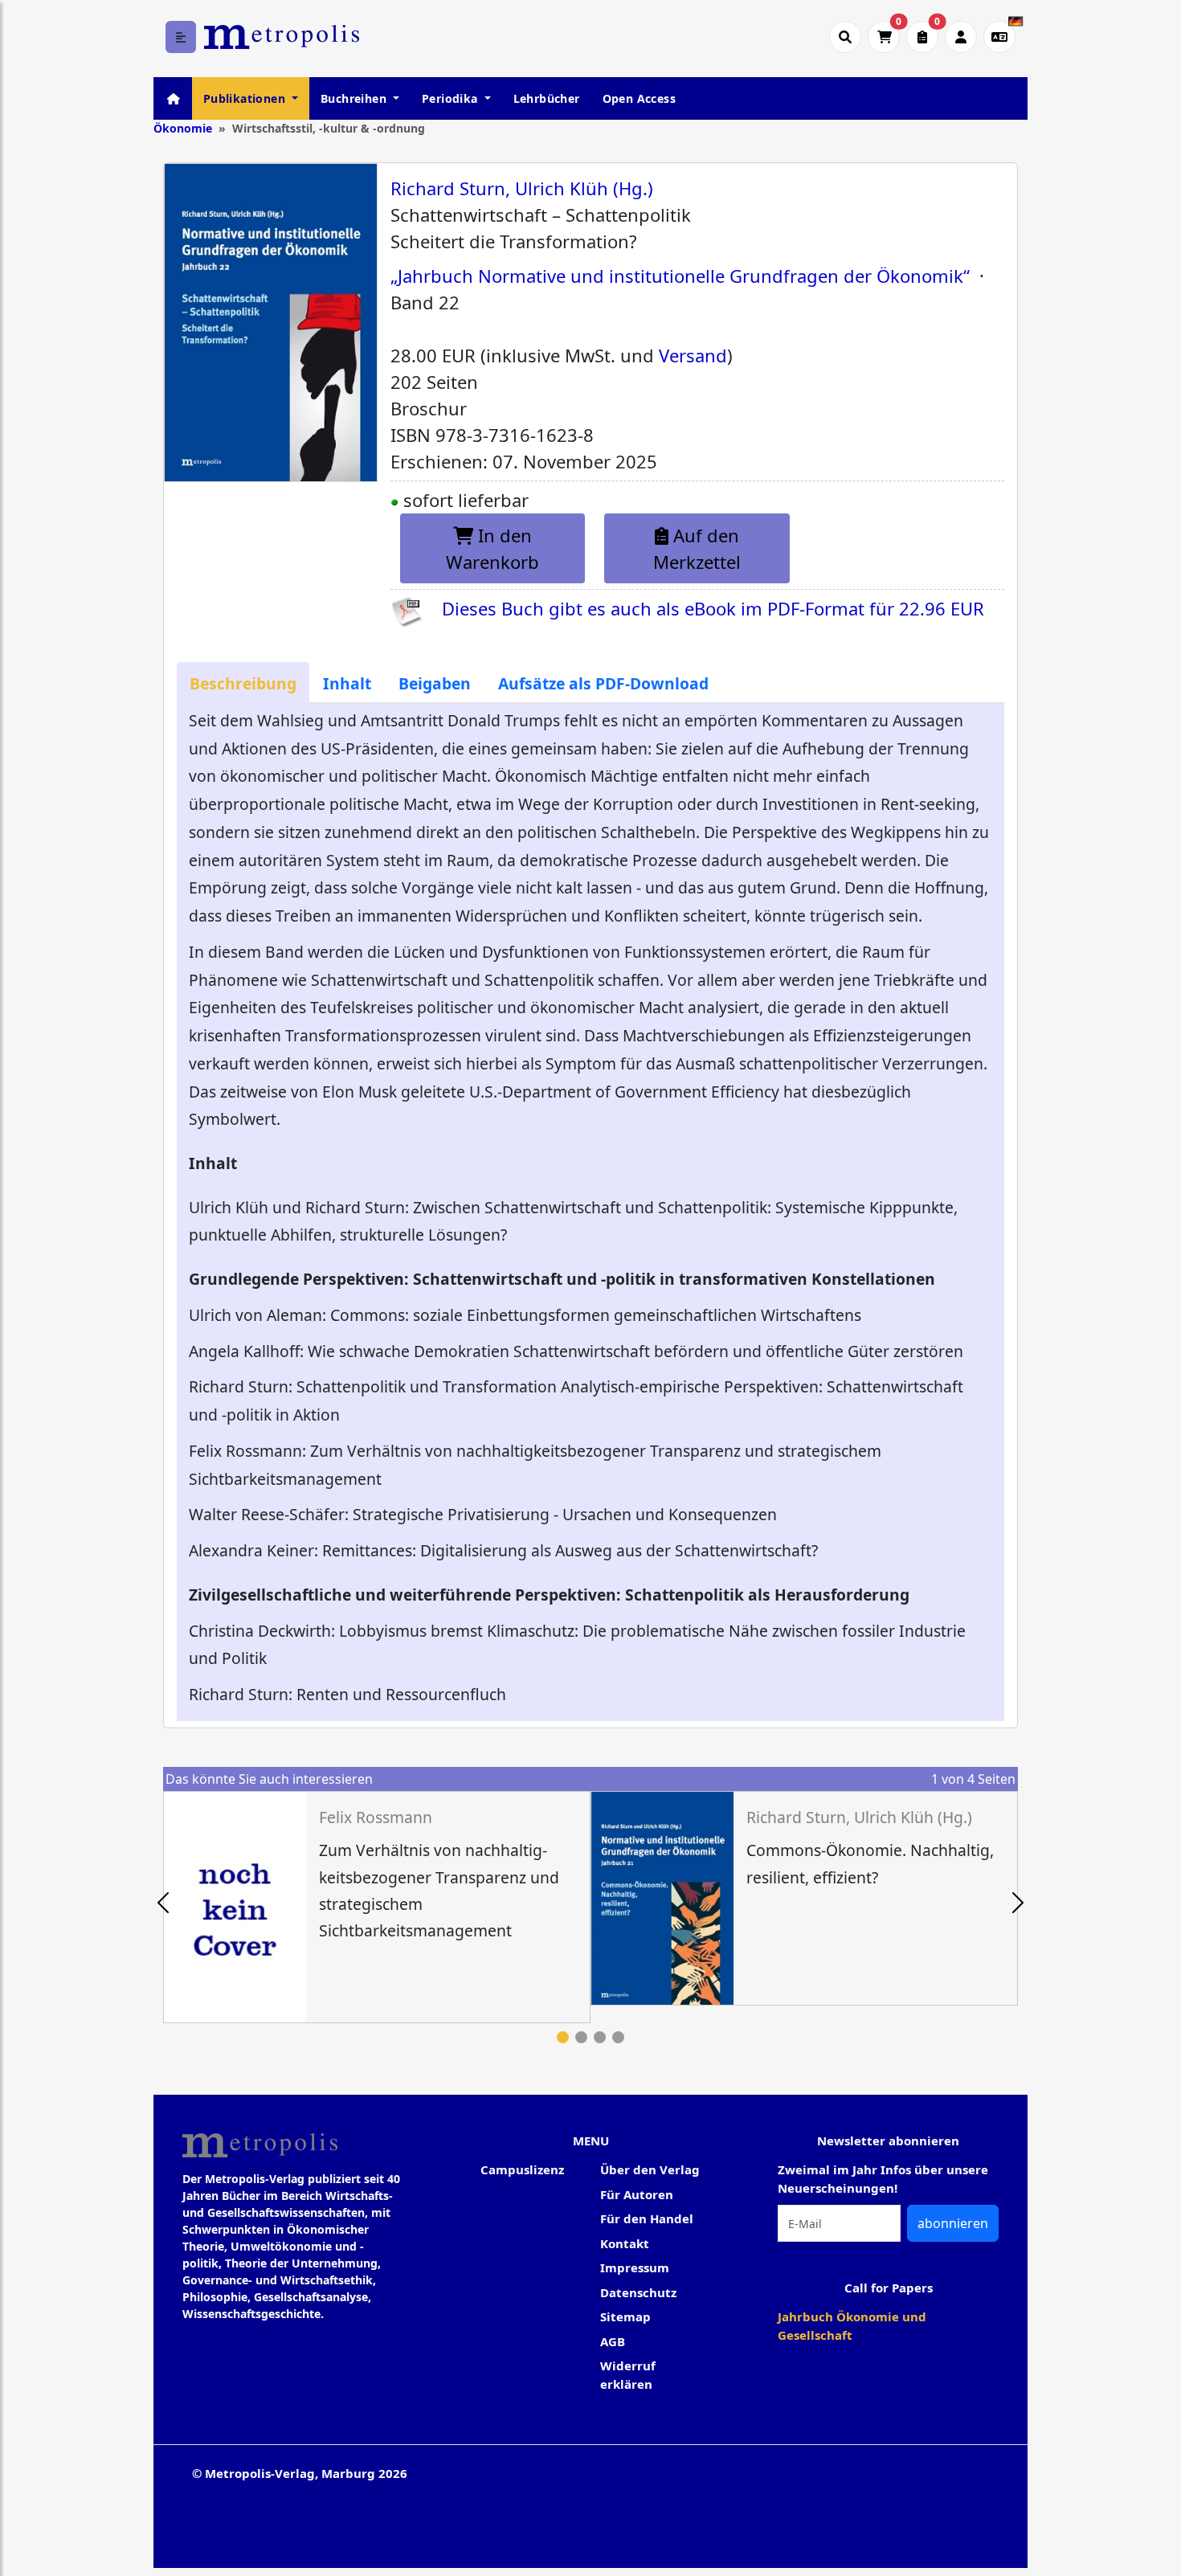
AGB (613, 2341)
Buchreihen (355, 98)
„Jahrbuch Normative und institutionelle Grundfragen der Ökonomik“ (680, 276)
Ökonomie (183, 128)
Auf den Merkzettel (697, 548)
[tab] (243, 683)
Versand (693, 355)
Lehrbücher (547, 98)
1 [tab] (563, 2037)
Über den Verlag (650, 2169)
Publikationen (246, 98)
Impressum (635, 2267)
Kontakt (625, 2243)
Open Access (639, 98)
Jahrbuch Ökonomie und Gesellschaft (852, 2326)
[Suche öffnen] (845, 37)
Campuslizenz (522, 2169)
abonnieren (953, 2223)
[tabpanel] (377, 1907)
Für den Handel (647, 2218)
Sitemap (625, 2316)
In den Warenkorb (492, 548)
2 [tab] (581, 2037)
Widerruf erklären (628, 2375)
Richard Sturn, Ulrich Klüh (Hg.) (522, 188)
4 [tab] (618, 2037)
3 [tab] (600, 2037)
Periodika (452, 98)
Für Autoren (637, 2194)
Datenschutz (638, 2292)
